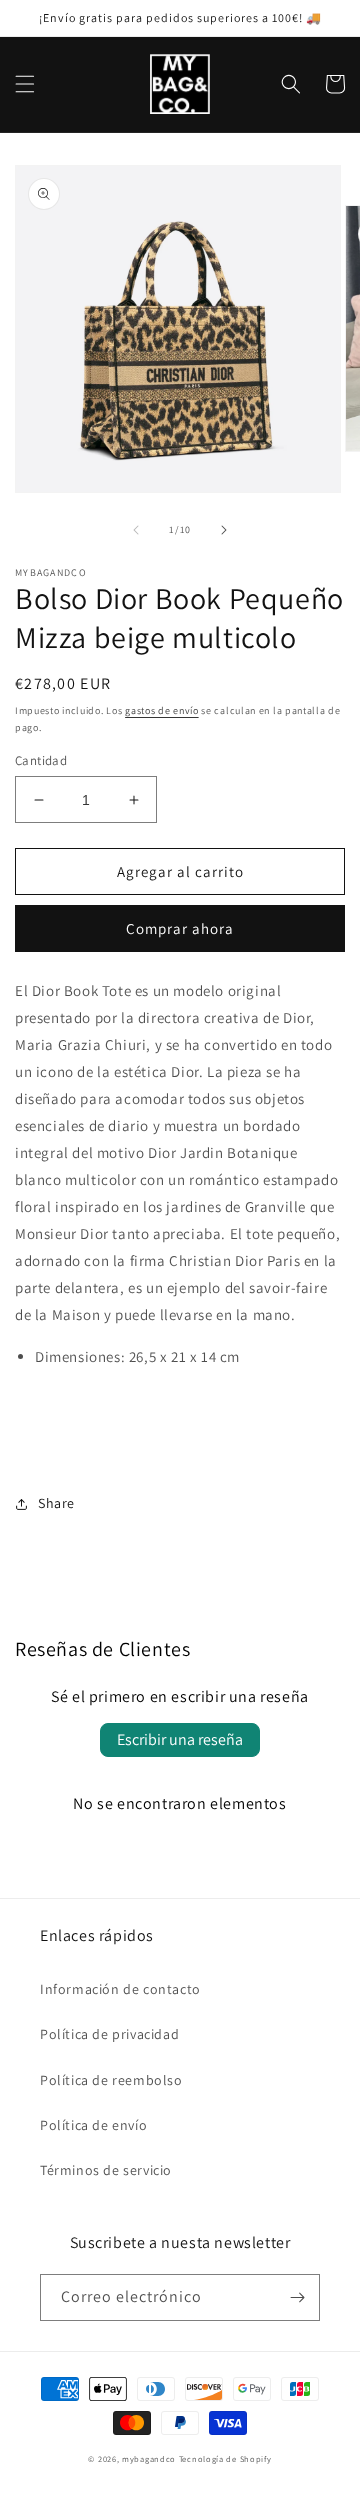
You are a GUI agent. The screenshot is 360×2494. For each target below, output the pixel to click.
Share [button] (56, 1503)
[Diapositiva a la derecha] (224, 530)
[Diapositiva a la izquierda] (136, 530)
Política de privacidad (109, 2034)
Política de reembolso (111, 2080)
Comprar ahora (180, 928)
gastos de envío (162, 710)
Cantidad (41, 760)
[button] (25, 84)
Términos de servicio (106, 2170)
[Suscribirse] (297, 2297)
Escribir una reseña (180, 1739)
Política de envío (93, 2125)
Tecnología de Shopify (225, 2458)
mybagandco (149, 2458)
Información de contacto (120, 1989)
